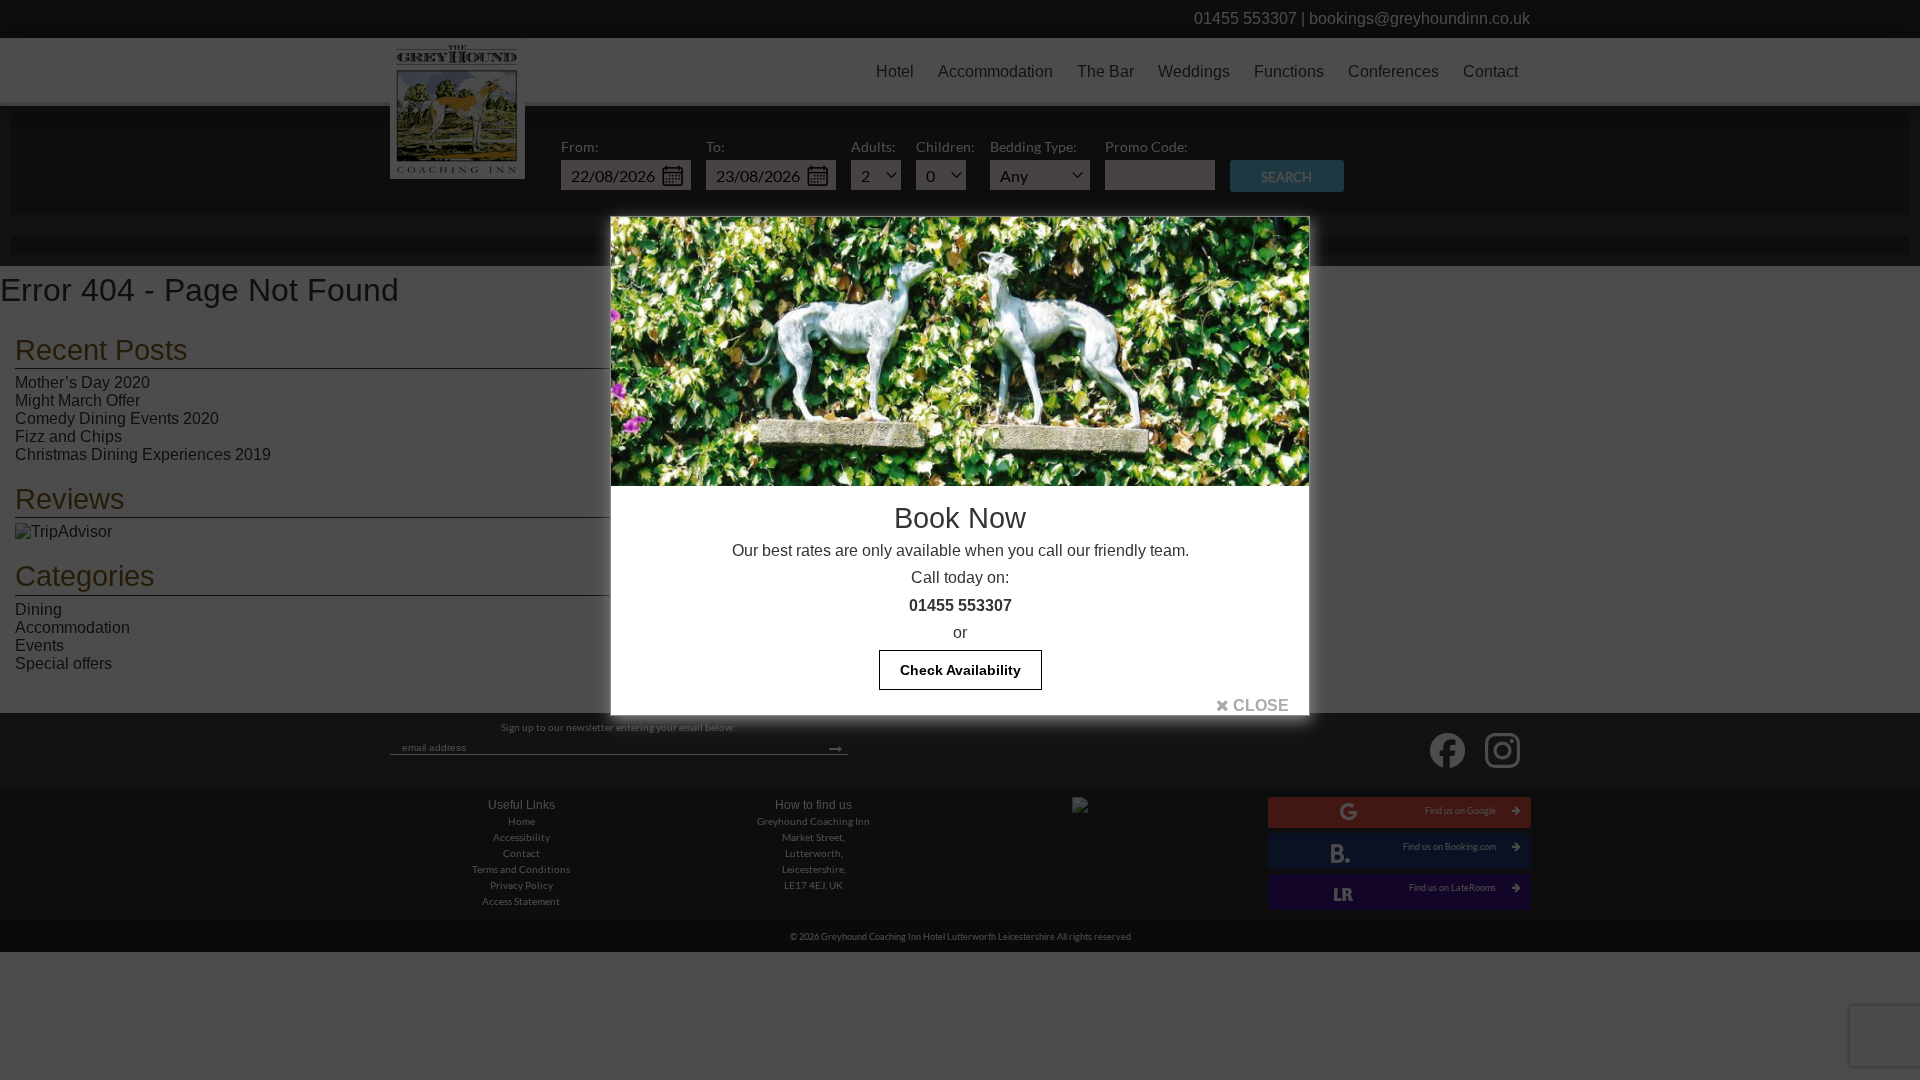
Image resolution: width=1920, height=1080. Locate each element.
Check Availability (960, 670)
